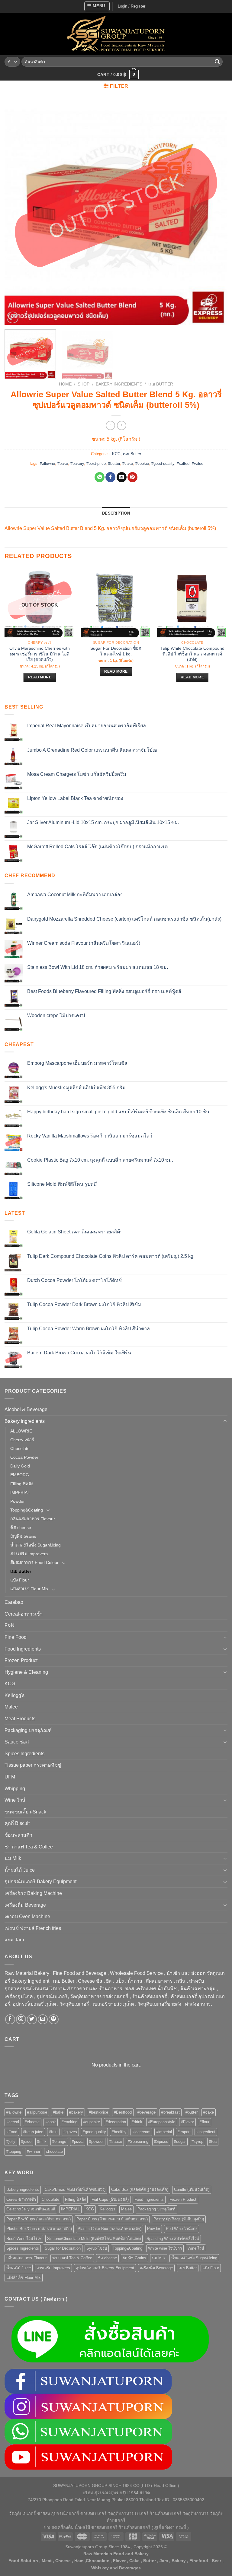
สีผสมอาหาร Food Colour (34, 1562)
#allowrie (47, 463)
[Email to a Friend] (122, 477)
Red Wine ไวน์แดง (182, 2229)
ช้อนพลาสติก (18, 1835)
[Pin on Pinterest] (132, 477)
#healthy (119, 2132)
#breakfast (171, 2112)
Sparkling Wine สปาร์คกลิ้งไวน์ (173, 2239)
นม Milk (13, 1858)
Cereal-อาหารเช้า (24, 1614)
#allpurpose (37, 2112)
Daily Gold (20, 1466)
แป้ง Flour (20, 1580)
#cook (51, 2122)
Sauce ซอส (17, 1742)
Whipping (15, 1789)
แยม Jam (14, 1940)
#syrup (197, 2141)
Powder (18, 1501)
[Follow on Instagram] (21, 2019)
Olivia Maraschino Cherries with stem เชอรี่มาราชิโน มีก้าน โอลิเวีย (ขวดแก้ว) (40, 654)
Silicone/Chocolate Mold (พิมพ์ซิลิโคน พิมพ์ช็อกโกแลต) (94, 2239)
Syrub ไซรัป (97, 2248)
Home (65, 384)
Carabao (14, 1602)
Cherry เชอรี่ (22, 1440)
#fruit (53, 2132)
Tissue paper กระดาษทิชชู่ (33, 1765)
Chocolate (20, 1448)
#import (184, 2132)
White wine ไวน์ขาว (165, 2248)
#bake (63, 463)
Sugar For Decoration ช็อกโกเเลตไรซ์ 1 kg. (116, 651)
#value (198, 463)
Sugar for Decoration (63, 2248)
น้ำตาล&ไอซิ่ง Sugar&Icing (35, 1545)
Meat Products (20, 1719)
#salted (183, 463)
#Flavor (187, 2122)
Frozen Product (21, 1660)
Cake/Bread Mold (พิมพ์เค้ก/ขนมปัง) (75, 2189)
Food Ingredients (23, 1649)
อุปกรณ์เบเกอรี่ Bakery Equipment (40, 1881)
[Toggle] (225, 1421)
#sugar (180, 2141)
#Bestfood (123, 2112)
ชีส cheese (21, 1528)
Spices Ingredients (24, 1754)
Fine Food (16, 1637)
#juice (26, 2141)
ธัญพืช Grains (23, 1536)
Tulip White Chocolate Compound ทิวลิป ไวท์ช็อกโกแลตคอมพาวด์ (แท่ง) (192, 654)
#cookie (142, 463)
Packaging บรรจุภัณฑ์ (28, 1730)
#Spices (161, 2141)
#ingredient (206, 2132)
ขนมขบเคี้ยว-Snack (25, 1812)
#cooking (69, 2122)
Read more (40, 677)
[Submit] (217, 62)
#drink (137, 2122)
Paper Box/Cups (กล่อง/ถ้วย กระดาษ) (39, 2219)
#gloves (70, 2132)
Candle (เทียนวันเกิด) (192, 2189)
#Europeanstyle (162, 2122)
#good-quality (163, 463)
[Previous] (17, 214)
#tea (213, 2141)
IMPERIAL (20, 1493)
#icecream (141, 2132)
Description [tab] (116, 513)
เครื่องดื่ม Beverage (25, 1905)
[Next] (215, 214)
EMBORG (20, 1475)
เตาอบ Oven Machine (27, 1916)
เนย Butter (161, 384)
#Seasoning (138, 2141)
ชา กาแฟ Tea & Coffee (29, 1847)
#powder (96, 2141)
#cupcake (92, 2122)
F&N (10, 1625)
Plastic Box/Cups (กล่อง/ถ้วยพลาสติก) (39, 2229)
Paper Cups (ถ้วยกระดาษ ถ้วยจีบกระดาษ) (112, 2219)
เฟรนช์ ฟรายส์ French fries (33, 1928)
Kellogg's (14, 1695)
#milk (42, 2141)
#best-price (96, 463)
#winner (34, 2151)
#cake (128, 463)
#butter (114, 463)
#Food (12, 2132)
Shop (84, 384)
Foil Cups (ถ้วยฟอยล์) (110, 2199)
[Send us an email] (43, 2019)
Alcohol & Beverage (26, 1409)
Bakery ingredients (119, 384)
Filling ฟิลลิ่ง (22, 1484)
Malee (11, 1707)
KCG (116, 454)
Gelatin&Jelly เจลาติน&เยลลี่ (31, 2209)
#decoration (116, 2122)
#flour (205, 2122)
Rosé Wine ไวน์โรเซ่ (24, 2239)
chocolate (54, 2151)
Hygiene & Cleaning (26, 1672)
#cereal (13, 2122)
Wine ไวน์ (15, 1800)
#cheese (32, 2122)
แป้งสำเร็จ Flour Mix (29, 1589)
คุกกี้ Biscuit (17, 1823)
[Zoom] (13, 317)
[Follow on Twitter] (32, 2019)
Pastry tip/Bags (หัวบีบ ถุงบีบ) (179, 2219)
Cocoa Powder (24, 1457)
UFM (10, 1777)
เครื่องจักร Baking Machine (33, 1893)
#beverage (147, 2112)
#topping (14, 2151)
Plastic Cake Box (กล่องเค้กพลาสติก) (110, 2229)
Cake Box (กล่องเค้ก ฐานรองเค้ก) (140, 2189)
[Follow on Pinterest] (54, 2019)
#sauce (116, 2141)
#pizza (78, 2141)
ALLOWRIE (21, 1431)
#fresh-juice (33, 2132)
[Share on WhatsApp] (100, 477)
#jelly (11, 2141)
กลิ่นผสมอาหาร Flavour (33, 1519)
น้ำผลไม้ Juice (20, 1870)
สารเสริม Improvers (29, 1554)
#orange (59, 2141)
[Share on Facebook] (110, 477)
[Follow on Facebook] (10, 2019)
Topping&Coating (27, 1510)
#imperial (164, 2132)
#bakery (77, 463)
